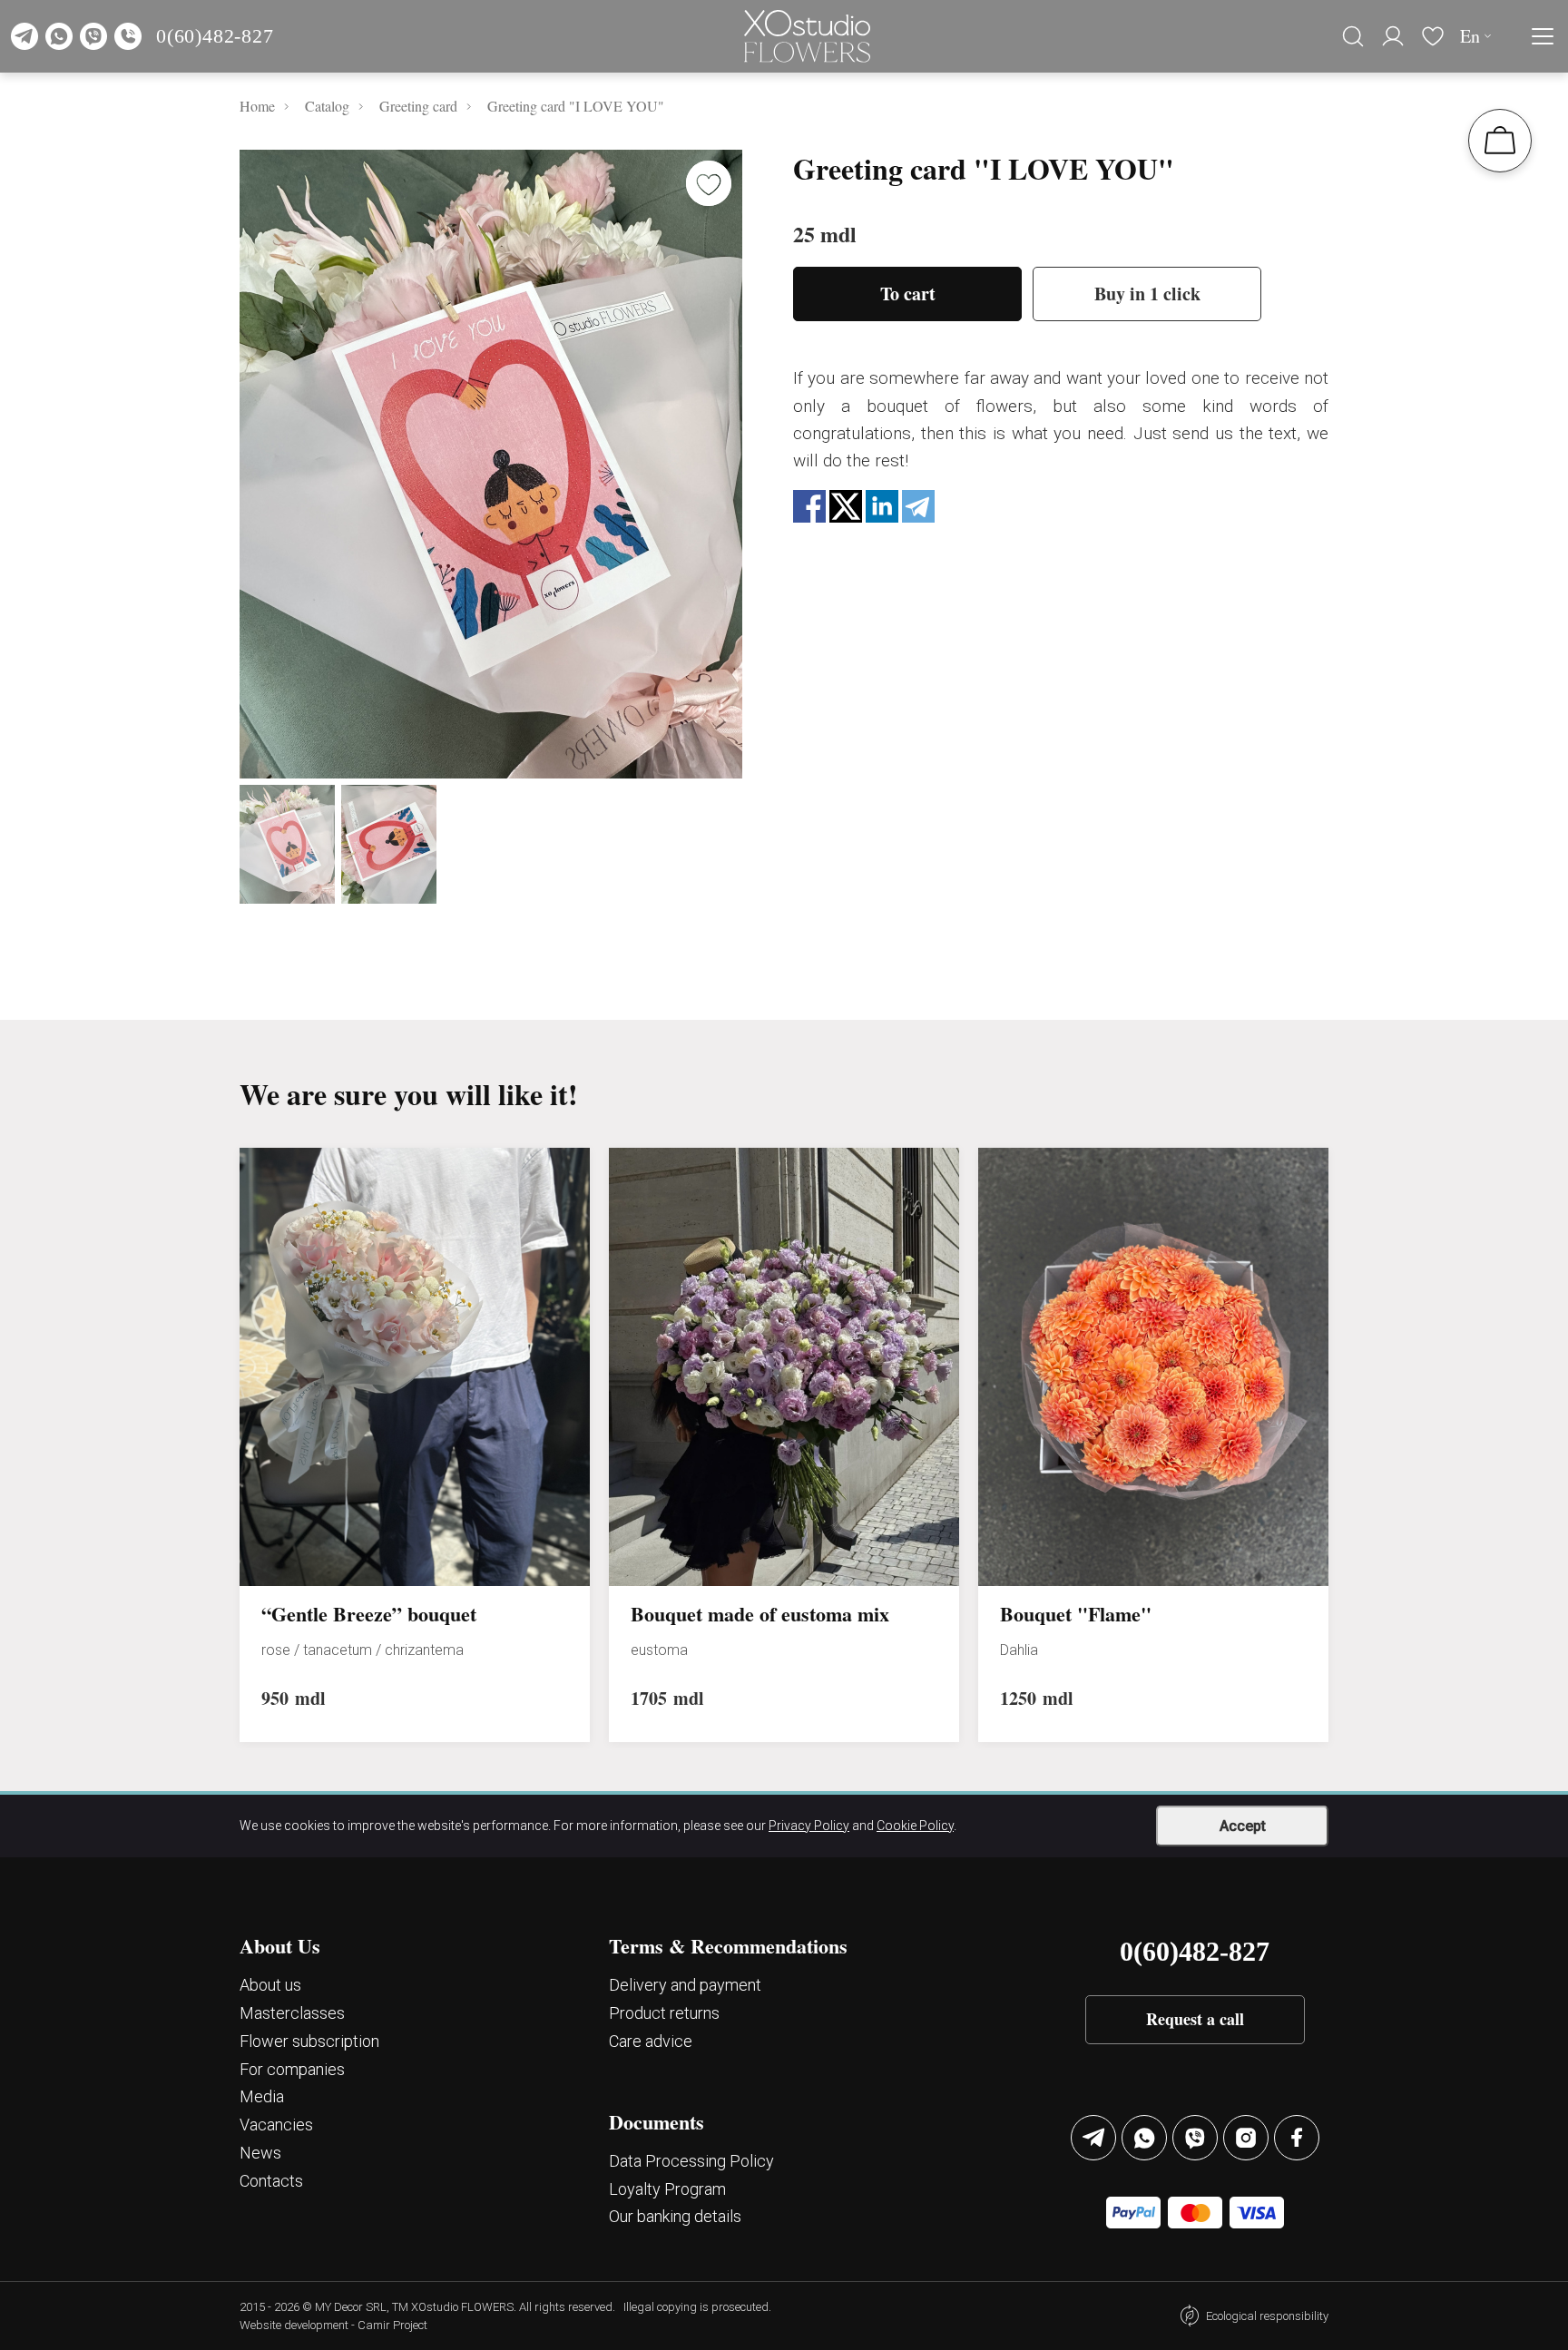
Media (262, 2096)
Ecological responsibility (1267, 2316)
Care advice (651, 2041)
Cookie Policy (915, 1826)
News (260, 2153)
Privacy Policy (809, 1826)
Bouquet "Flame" (1076, 1615)
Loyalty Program (667, 2189)
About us (270, 1985)
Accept (1243, 1826)
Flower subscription (309, 2041)
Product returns (664, 2013)
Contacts (271, 2181)
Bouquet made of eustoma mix (760, 1615)
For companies (292, 2069)
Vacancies (276, 2125)
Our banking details (675, 2216)
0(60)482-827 (215, 36)
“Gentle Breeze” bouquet (369, 1615)
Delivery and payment (685, 1985)
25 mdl (825, 234)
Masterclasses (292, 2013)
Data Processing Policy (691, 2161)
